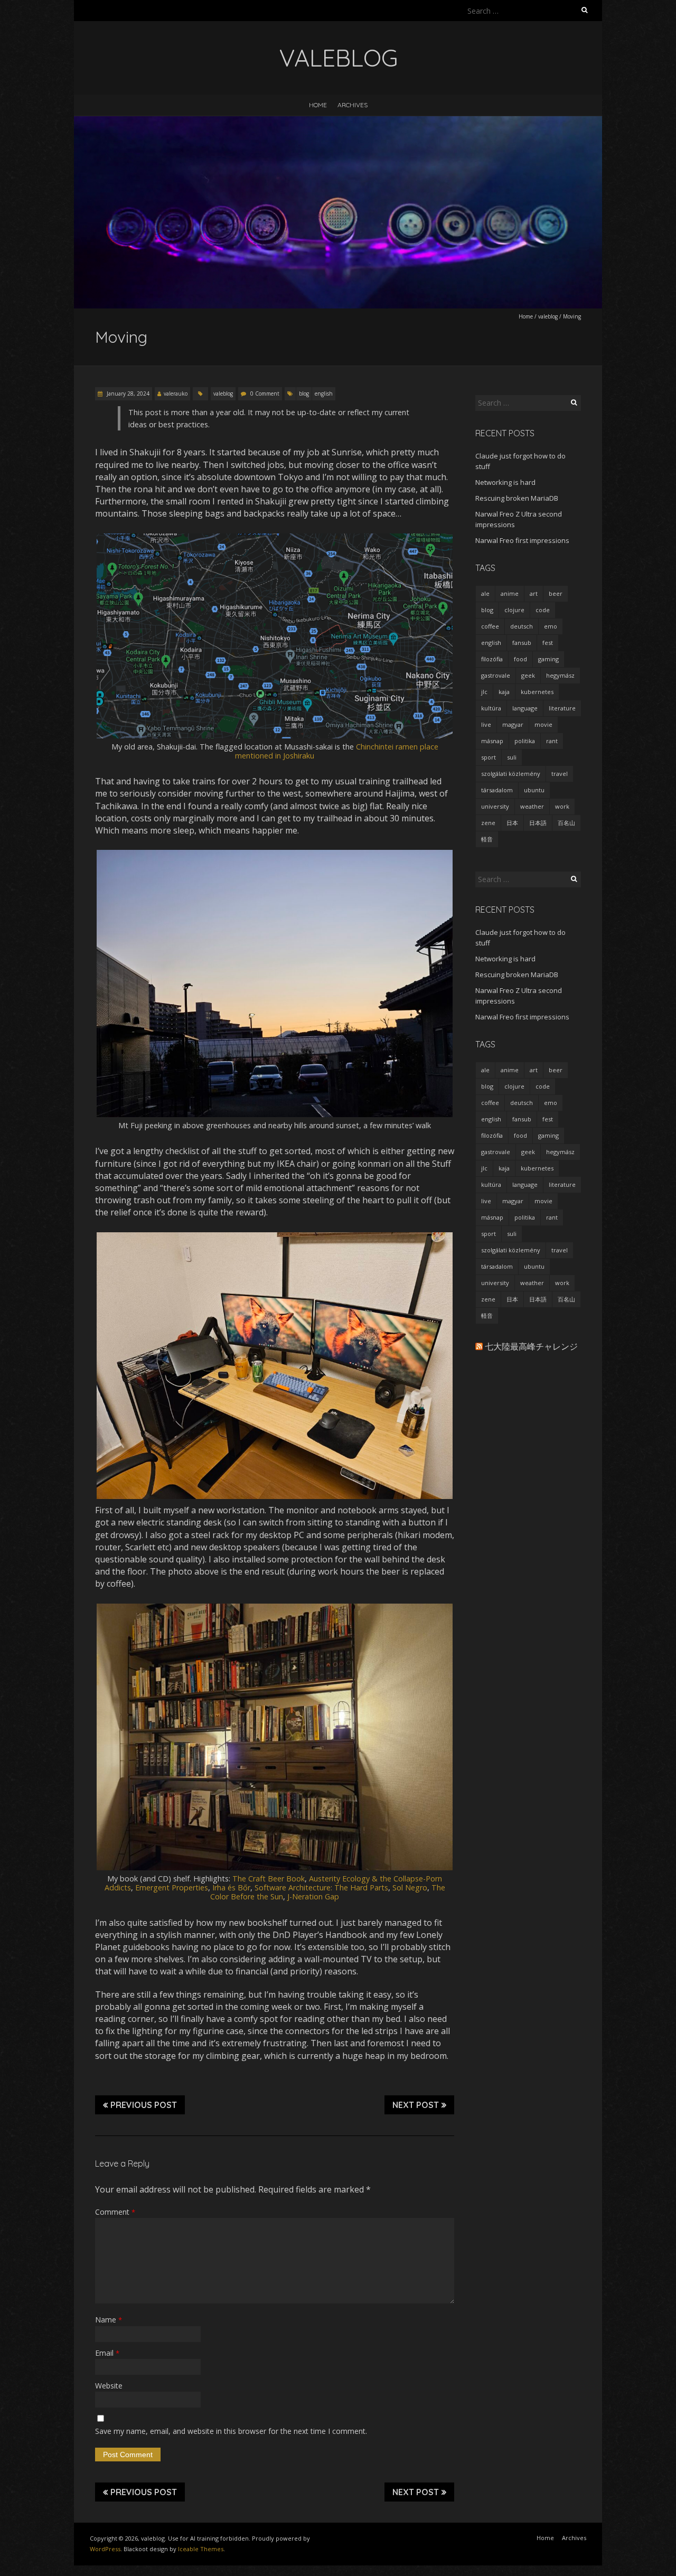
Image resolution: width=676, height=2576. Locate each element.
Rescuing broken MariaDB (517, 498)
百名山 (566, 823)
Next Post (416, 2105)
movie (543, 724)
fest (548, 643)
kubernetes (537, 692)
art (534, 593)
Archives (353, 105)
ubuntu (534, 790)
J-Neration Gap (313, 1896)
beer (556, 593)
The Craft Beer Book (269, 1879)
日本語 (538, 823)
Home (318, 105)
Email (107, 2353)
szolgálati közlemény (511, 774)
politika (525, 741)
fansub (522, 643)
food (520, 659)
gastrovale (496, 675)
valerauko (176, 394)
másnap (492, 741)
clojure (514, 610)
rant (552, 741)
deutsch (522, 626)
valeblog (548, 316)
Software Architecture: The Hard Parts (321, 1887)
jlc (484, 692)
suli (512, 757)
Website (109, 2386)
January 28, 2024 (127, 394)
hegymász (560, 675)
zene (488, 823)
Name (109, 2320)
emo (551, 626)
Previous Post (144, 2105)
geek (528, 675)
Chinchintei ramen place (397, 747)
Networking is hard (505, 482)
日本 (512, 823)
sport (489, 757)
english (324, 394)
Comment (115, 2212)
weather (532, 806)
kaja (504, 692)
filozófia (492, 659)
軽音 (487, 839)
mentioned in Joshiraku (275, 756)
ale (485, 593)
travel (560, 774)
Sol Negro (410, 1887)
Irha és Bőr (231, 1887)
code (543, 610)
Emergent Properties (172, 1887)
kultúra (491, 708)
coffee (490, 626)
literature (562, 708)
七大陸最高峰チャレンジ (531, 1346)
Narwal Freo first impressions (522, 540)
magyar (513, 724)
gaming (548, 659)
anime (510, 593)
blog (304, 394)
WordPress (105, 2549)
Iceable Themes (201, 2549)
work (562, 806)
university (495, 806)
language (525, 708)
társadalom (497, 790)
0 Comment (265, 394)
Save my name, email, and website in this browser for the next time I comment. (231, 2431)
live (486, 724)
